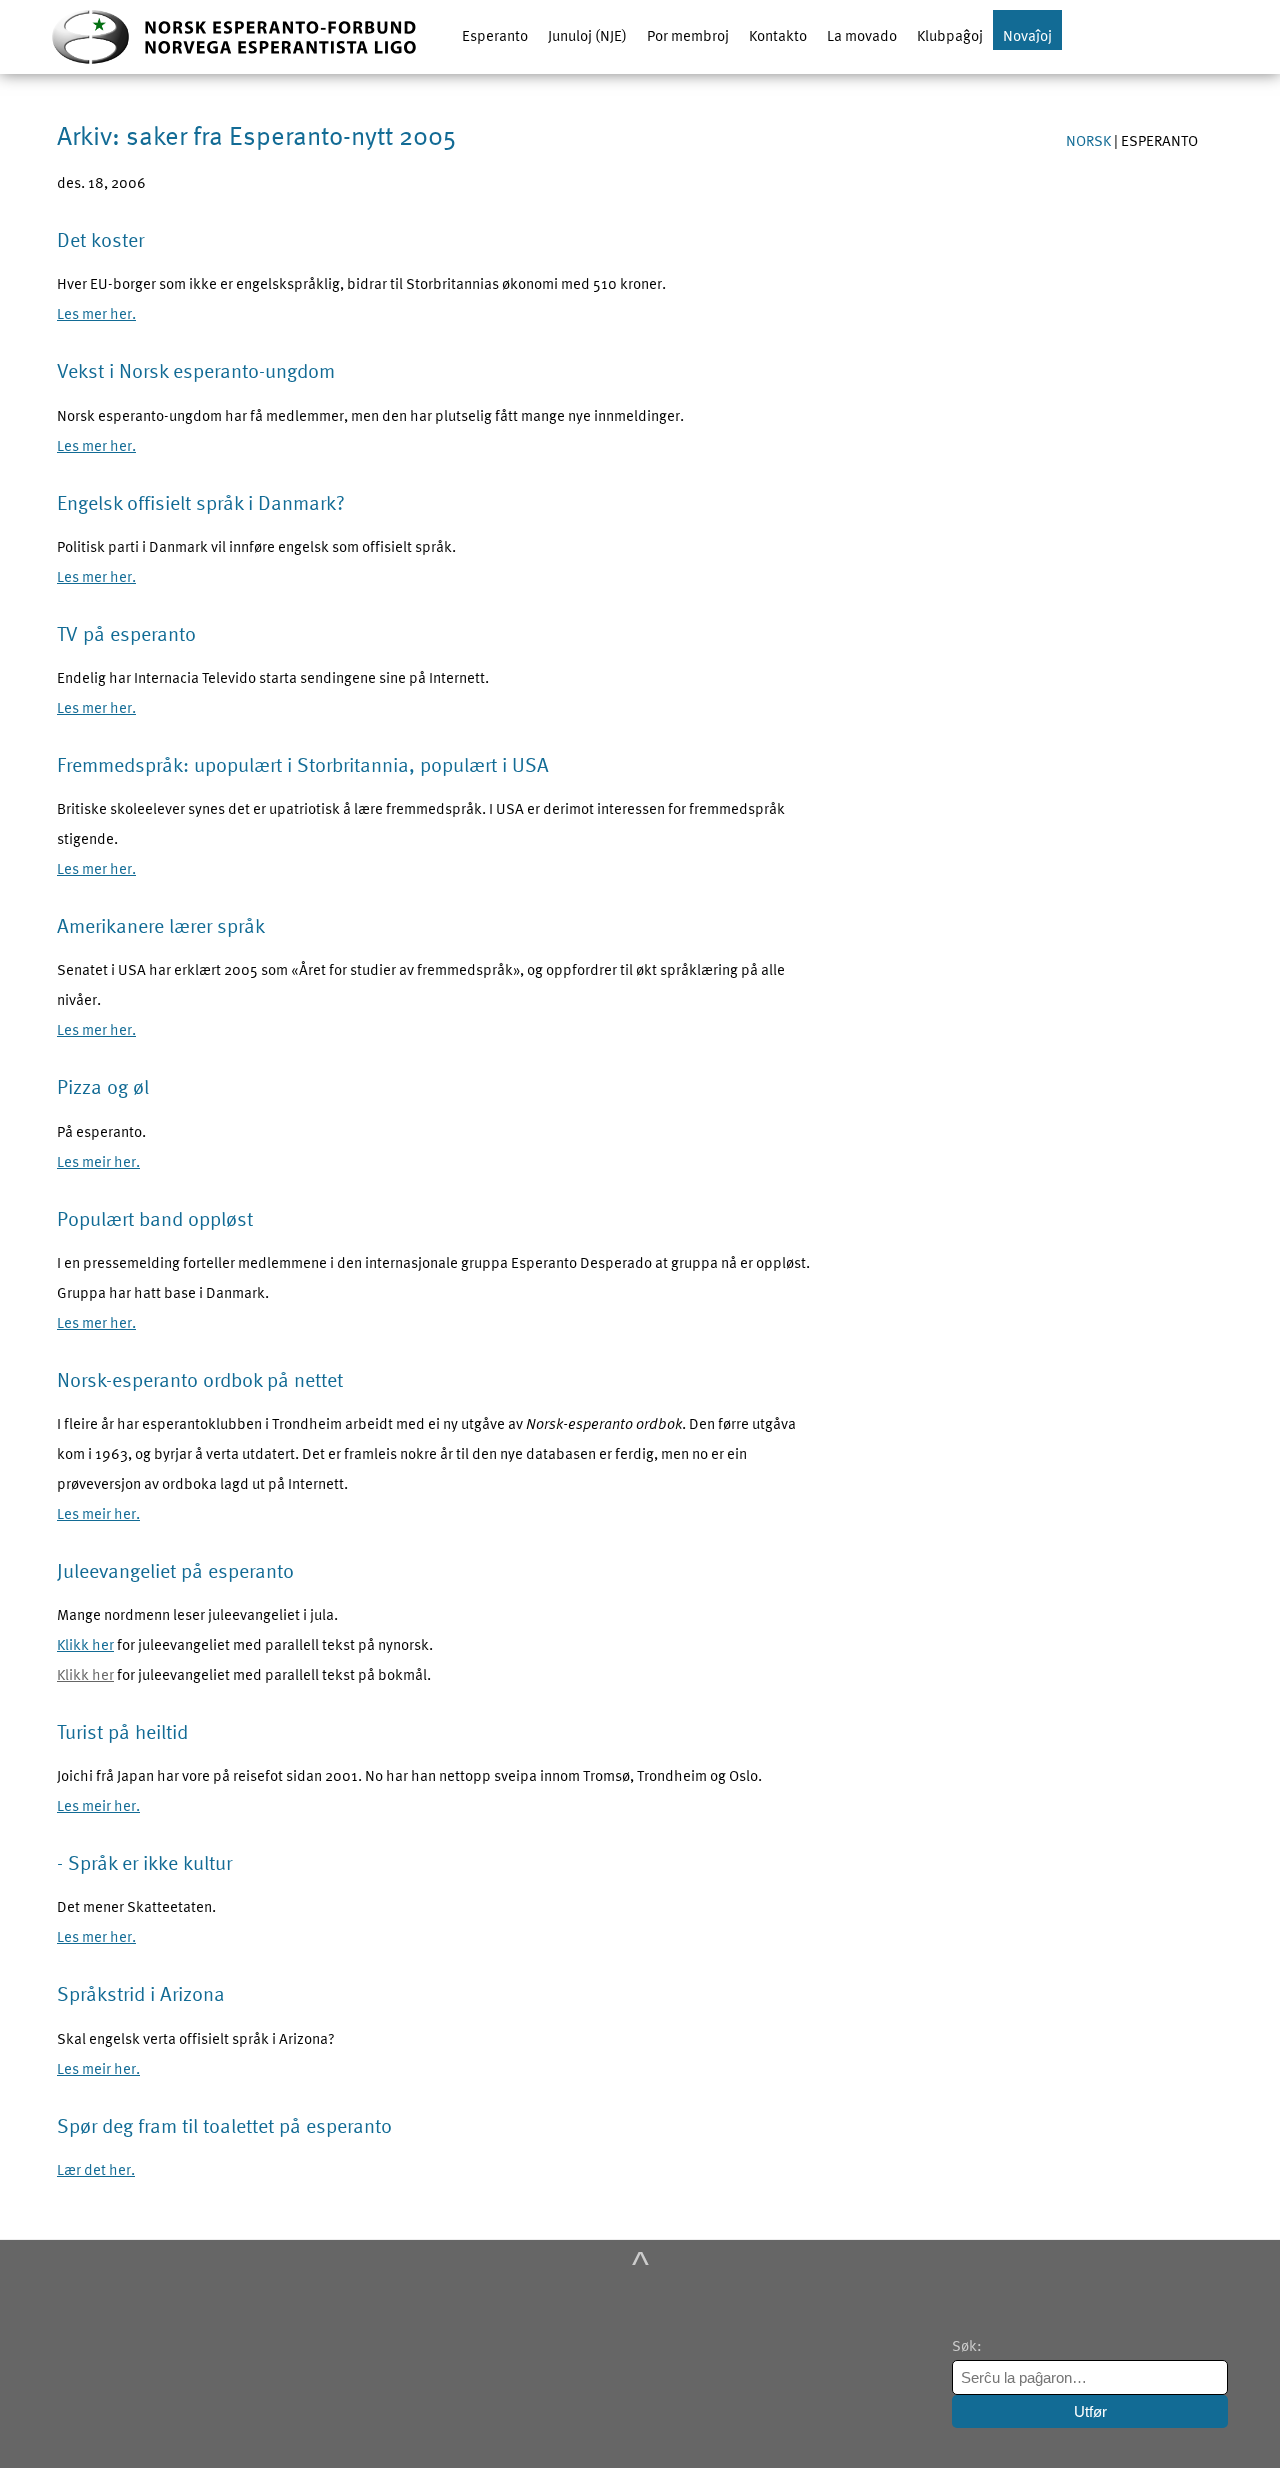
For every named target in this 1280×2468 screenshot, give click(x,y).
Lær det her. (96, 2169)
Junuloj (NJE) (587, 35)
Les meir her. (98, 1161)
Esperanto (495, 35)
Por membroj (688, 35)
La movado (862, 35)
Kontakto (778, 35)
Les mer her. (96, 313)
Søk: (968, 2345)
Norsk (1090, 140)
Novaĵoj (1027, 35)
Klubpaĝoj (950, 35)
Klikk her (85, 1644)
